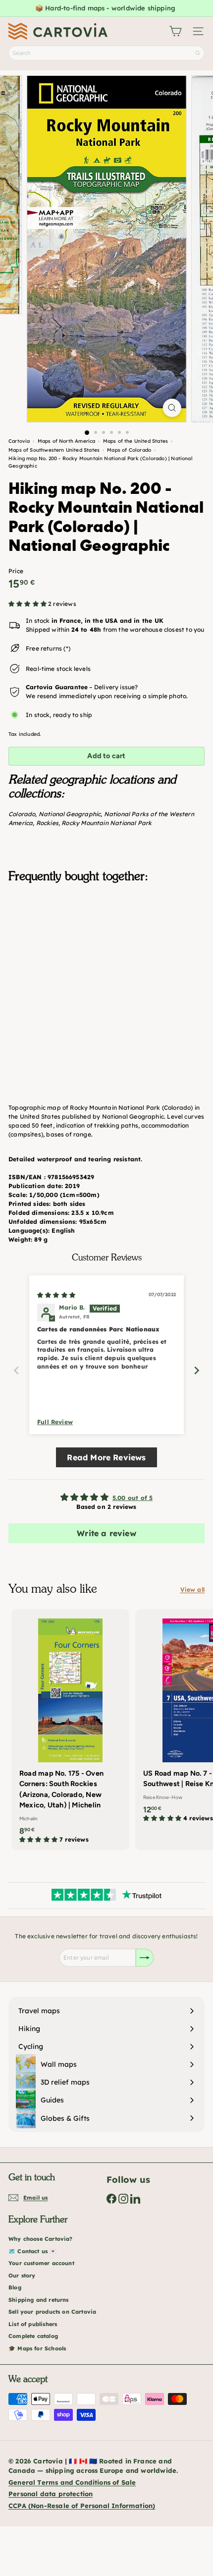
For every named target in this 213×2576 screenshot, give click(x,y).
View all (192, 1589)
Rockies (47, 823)
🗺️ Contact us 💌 (33, 2251)
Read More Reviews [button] (106, 1457)
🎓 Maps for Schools (37, 2348)
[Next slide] (197, 1370)
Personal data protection (51, 2494)
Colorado (22, 814)
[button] (28, 604)
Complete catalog (33, 2336)
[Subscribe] (145, 1958)
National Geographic (70, 814)
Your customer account (41, 2263)
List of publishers (33, 2324)
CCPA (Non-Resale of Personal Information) (82, 2506)
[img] (56, 1295)
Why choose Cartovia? (41, 2239)
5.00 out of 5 (133, 1498)
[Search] (198, 53)
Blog (15, 2287)
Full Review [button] (55, 1422)
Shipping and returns (39, 2300)
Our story (22, 2276)
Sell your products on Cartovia (52, 2312)
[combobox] (106, 53)
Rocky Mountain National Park (106, 823)
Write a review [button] (106, 1533)
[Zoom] (172, 408)
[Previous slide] (16, 1370)
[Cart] (175, 31)
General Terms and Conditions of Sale (72, 2482)
